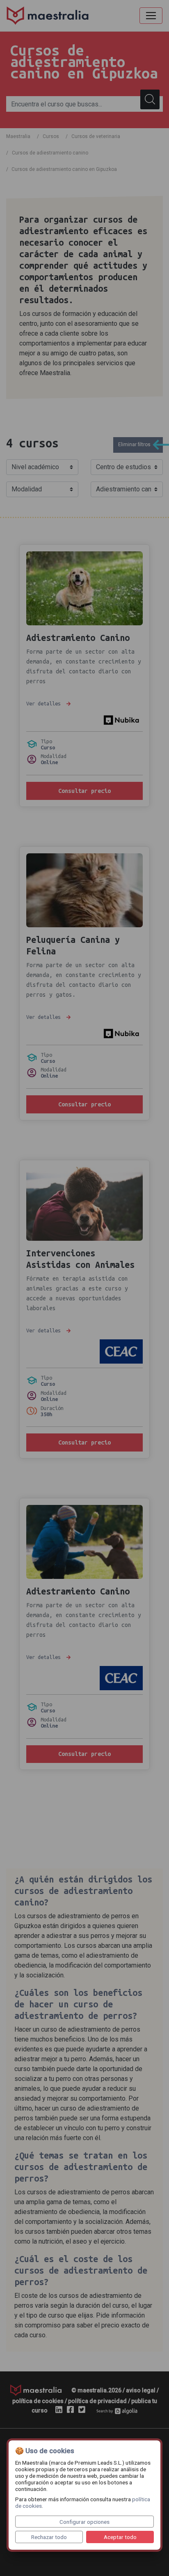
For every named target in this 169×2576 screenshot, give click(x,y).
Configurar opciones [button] (84, 2522)
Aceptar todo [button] (120, 2537)
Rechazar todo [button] (49, 2537)
